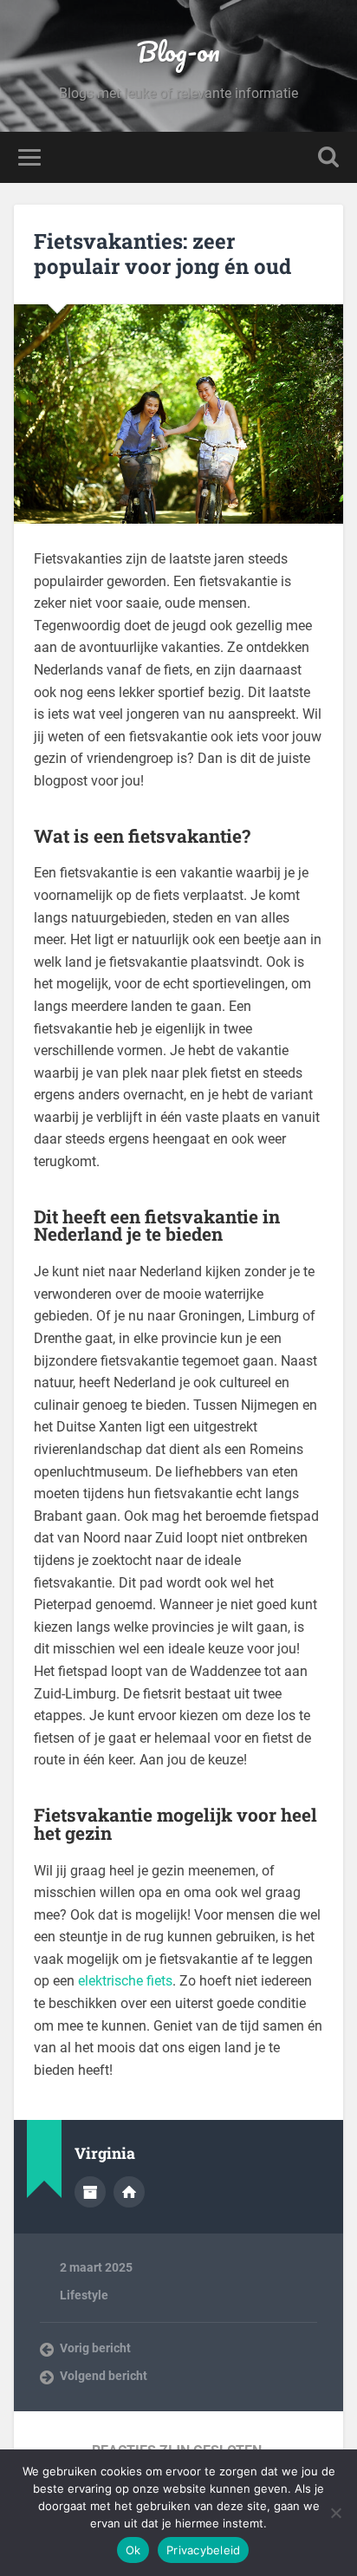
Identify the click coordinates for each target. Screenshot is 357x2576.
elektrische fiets (125, 1981)
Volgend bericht (104, 2376)
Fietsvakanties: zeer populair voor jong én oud (162, 254)
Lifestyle (84, 2295)
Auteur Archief (90, 2192)
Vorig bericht (95, 2348)
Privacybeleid (203, 2550)
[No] (335, 2513)
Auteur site (129, 2192)
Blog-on (178, 52)
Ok (133, 2550)
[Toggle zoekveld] (328, 157)
